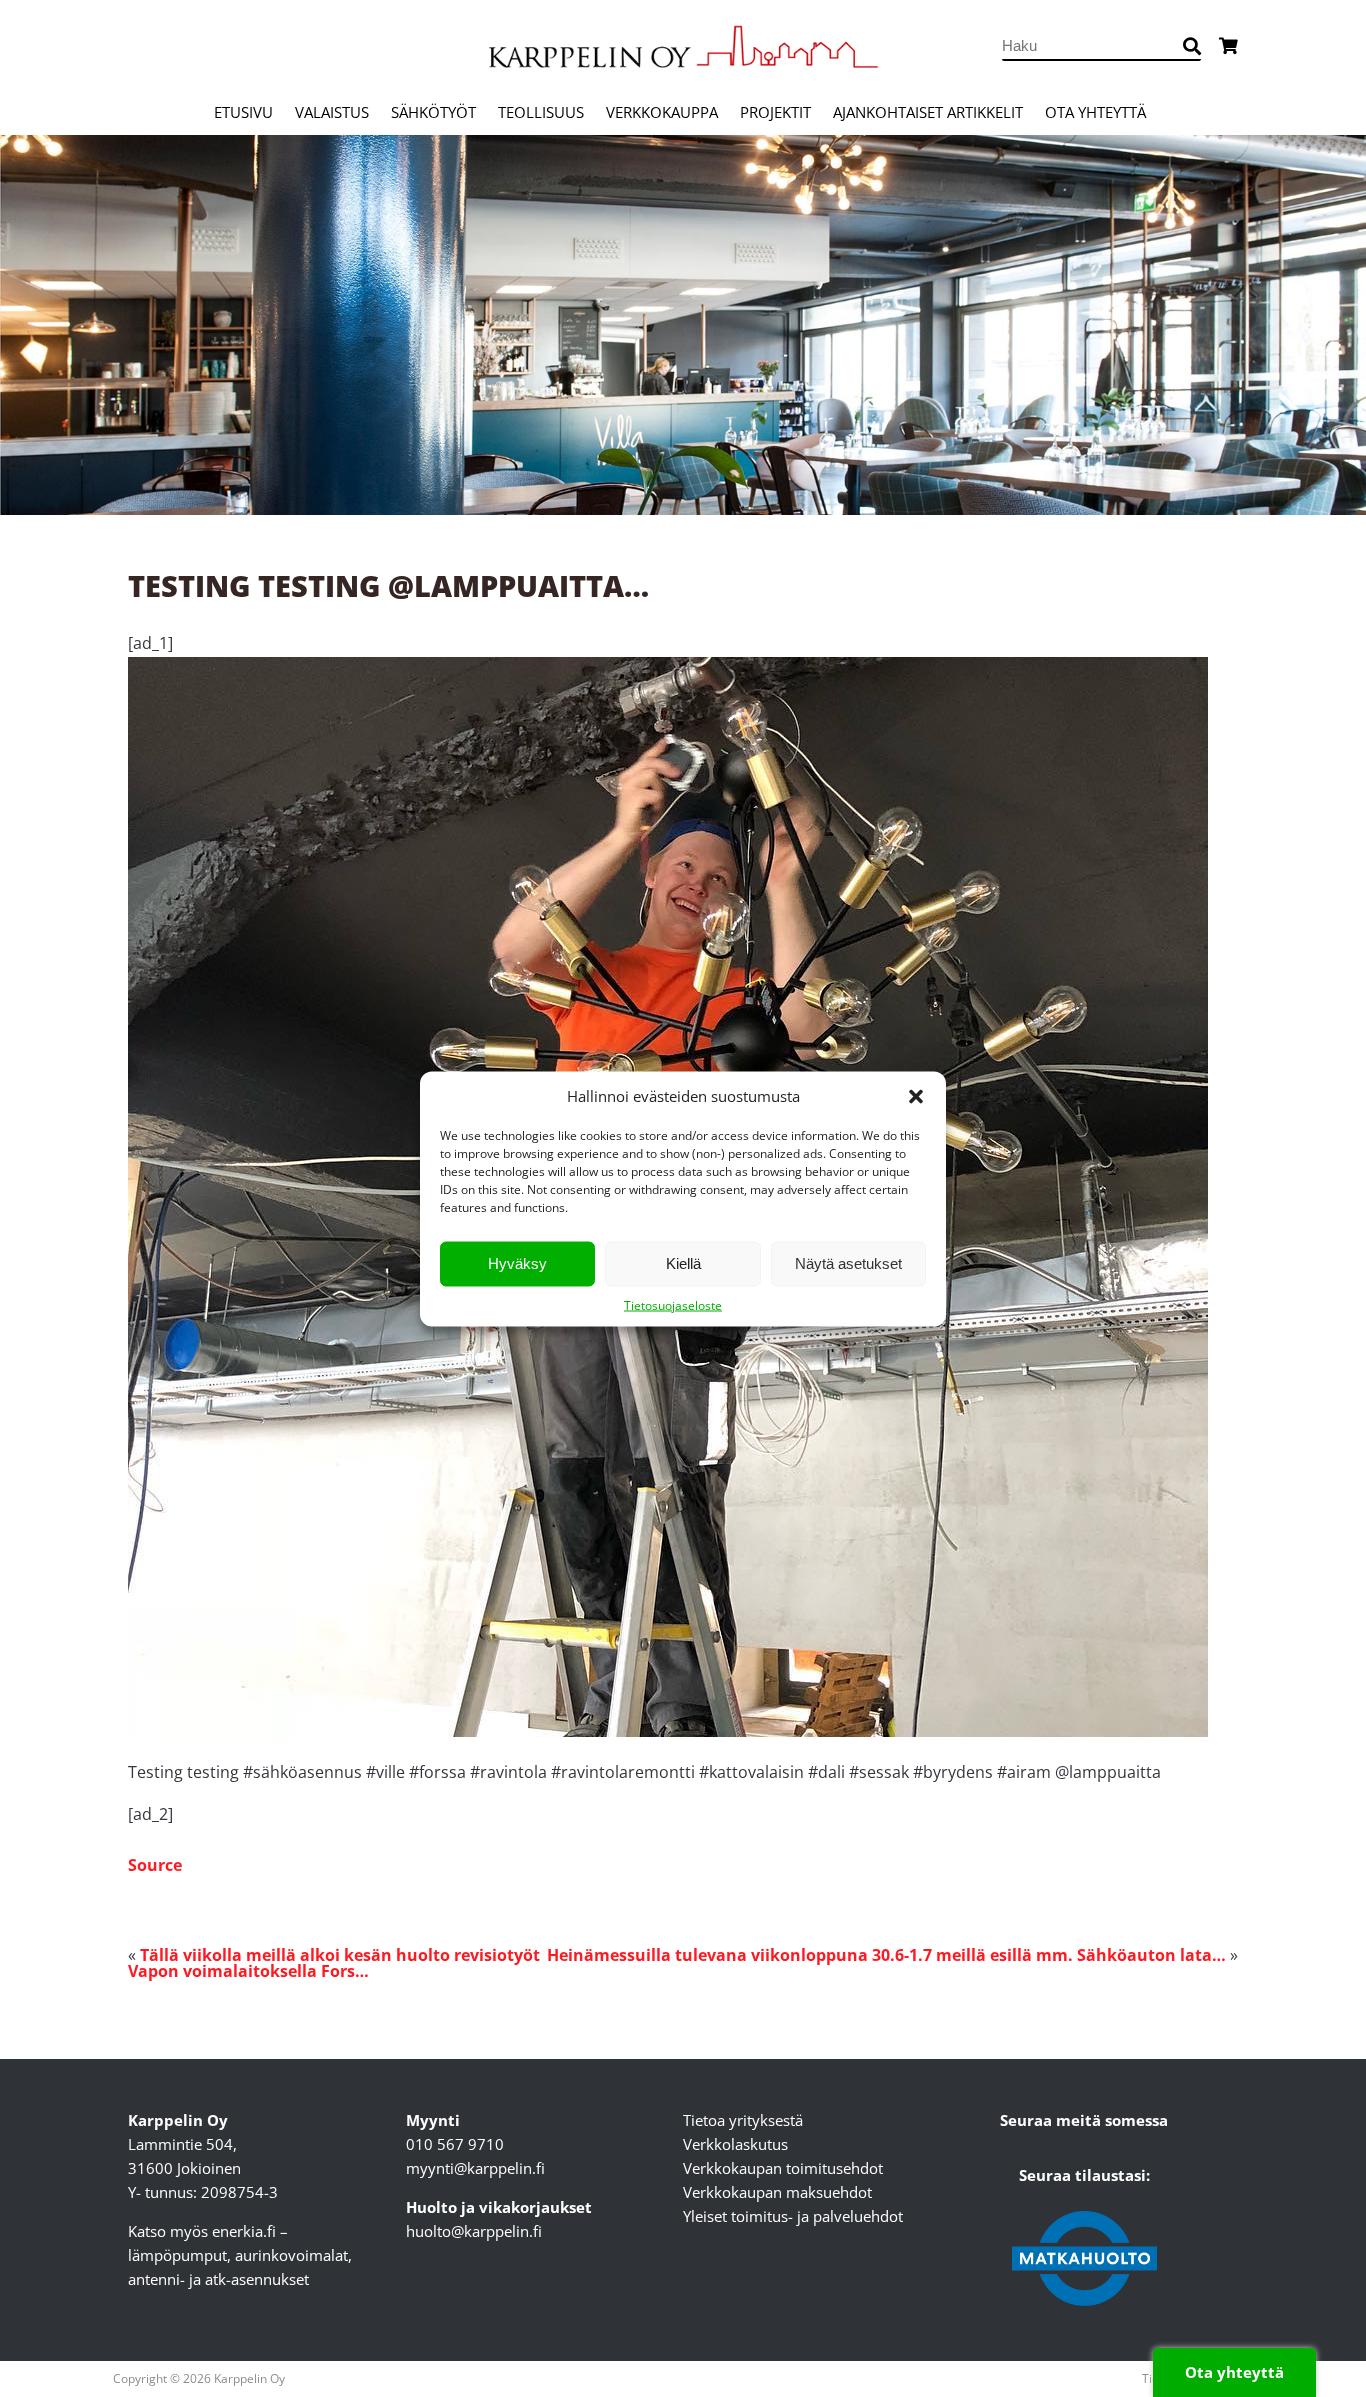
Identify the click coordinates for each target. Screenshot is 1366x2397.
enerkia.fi (244, 2231)
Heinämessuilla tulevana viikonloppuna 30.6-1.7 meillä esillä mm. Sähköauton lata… (886, 1955)
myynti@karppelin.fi (475, 2168)
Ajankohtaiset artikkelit (928, 112)
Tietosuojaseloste (673, 1304)
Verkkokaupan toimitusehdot (783, 2168)
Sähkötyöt (433, 112)
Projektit (775, 112)
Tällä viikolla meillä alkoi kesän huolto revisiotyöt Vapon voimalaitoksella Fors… (334, 1963)
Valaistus (332, 112)
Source (155, 1865)
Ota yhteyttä (1095, 112)
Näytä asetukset (848, 1263)
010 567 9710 (455, 2144)
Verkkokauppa (662, 112)
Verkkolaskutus (735, 2144)
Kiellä (683, 1263)
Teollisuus (541, 112)
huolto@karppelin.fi (474, 2231)
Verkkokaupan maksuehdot (777, 2192)
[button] (916, 1096)
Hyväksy (517, 1263)
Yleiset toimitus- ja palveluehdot (793, 2216)
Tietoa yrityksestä (743, 2120)
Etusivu (243, 112)
